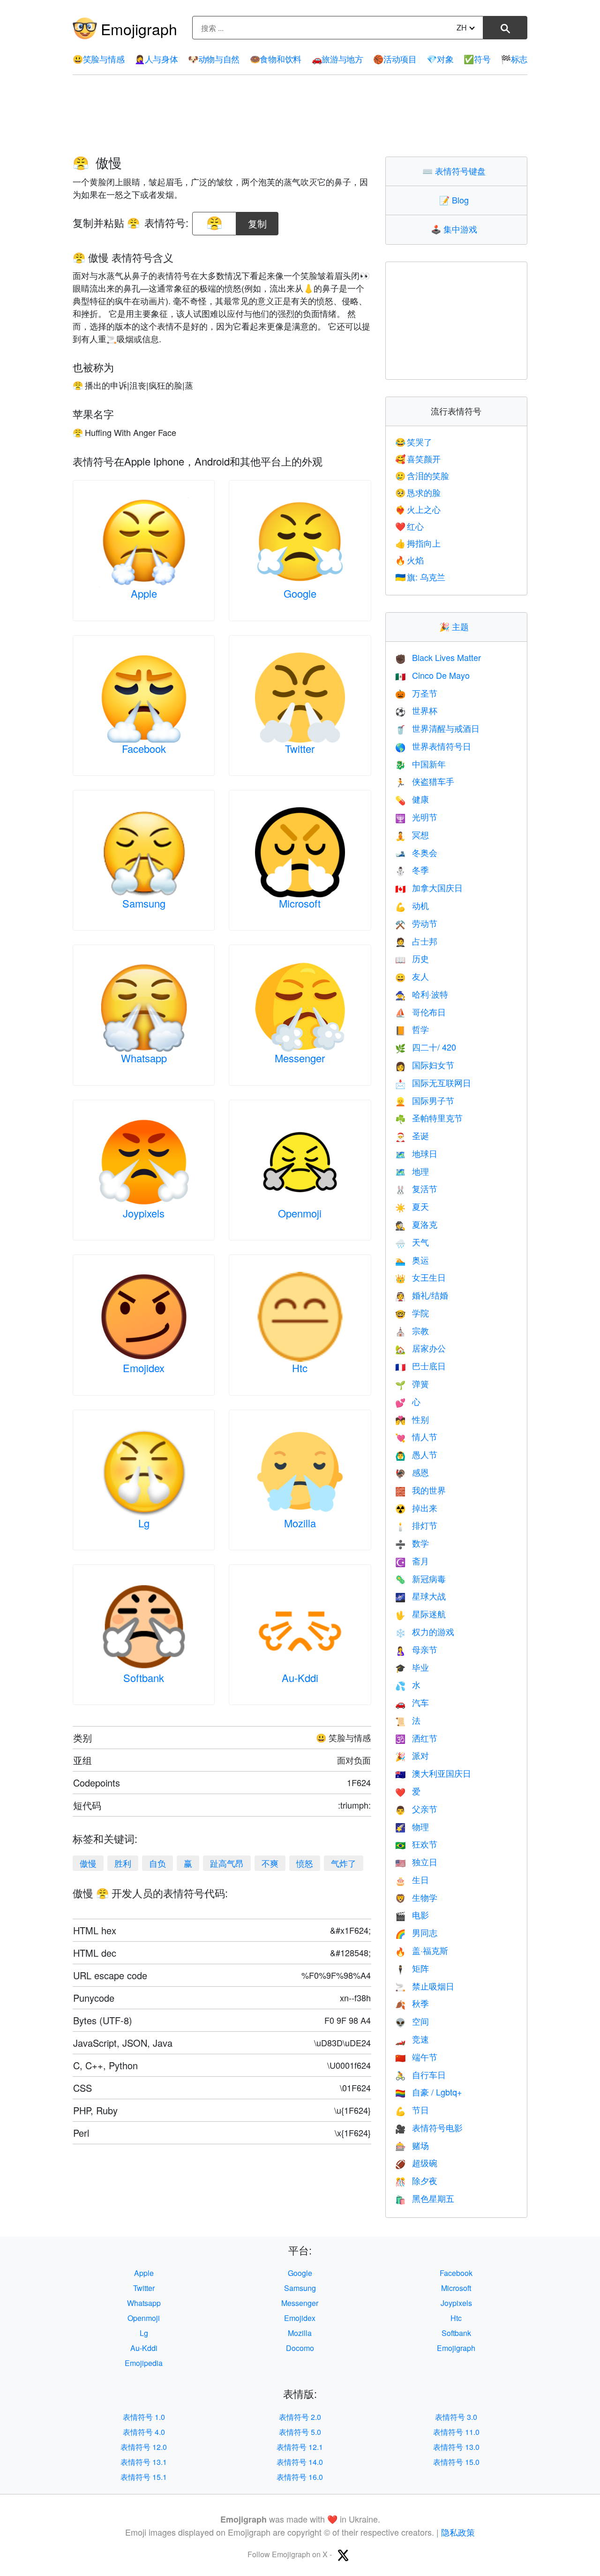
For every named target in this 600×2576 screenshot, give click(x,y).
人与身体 (156, 59)
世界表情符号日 (433, 746)
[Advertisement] (300, 116)
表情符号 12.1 (300, 2447)
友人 (412, 976)
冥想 (412, 834)
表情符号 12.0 (144, 2447)
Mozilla (300, 1523)
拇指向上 (418, 543)
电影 (412, 1915)
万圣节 (416, 693)
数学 (412, 1543)
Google (300, 593)
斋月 (412, 1561)
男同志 (416, 1932)
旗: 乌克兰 (420, 577)
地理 (412, 1171)
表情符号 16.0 (300, 2477)
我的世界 (420, 1490)
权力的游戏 (425, 1631)
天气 (412, 1242)
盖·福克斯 (422, 1950)
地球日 (416, 1153)
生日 (412, 1879)
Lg (144, 1523)
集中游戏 (456, 229)
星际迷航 (420, 1614)
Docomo (300, 2348)
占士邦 (416, 941)
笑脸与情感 (98, 59)
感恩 (412, 1472)
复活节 (416, 1188)
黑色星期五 (425, 2198)
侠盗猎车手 (425, 781)
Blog (456, 200)
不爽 (270, 1863)
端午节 (416, 2057)
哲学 (412, 1029)
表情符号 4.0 (144, 2432)
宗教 (412, 1330)
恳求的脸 (418, 492)
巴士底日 (420, 1366)
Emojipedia (144, 2363)
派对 (412, 1755)
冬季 (412, 870)
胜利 (123, 1863)
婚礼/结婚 (422, 1295)
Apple (144, 593)
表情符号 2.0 (300, 2417)
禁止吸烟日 (425, 1986)
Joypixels (144, 1213)
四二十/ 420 (426, 1047)
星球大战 (420, 1596)
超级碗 (416, 2163)
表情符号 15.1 (144, 2477)
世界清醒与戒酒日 (437, 728)
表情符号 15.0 (456, 2462)
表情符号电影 (429, 2127)
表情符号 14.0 (300, 2462)
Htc (300, 1368)
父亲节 (416, 1809)
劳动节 (416, 923)
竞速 (412, 2039)
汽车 (412, 1702)
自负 (157, 1863)
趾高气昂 (227, 1863)
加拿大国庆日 (429, 887)
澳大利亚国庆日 (433, 1773)
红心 (410, 526)
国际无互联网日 (433, 1082)
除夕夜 (416, 2180)
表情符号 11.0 (456, 2432)
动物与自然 (214, 59)
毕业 (412, 1667)
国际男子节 (425, 1100)
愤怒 (305, 1863)
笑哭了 (414, 442)
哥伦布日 (420, 1012)
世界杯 (416, 710)
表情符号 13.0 (456, 2447)
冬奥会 (416, 852)
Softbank (144, 1678)
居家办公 (420, 1348)
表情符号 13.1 (144, 2462)
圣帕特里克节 (429, 1118)
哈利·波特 (422, 994)
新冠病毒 (420, 1578)
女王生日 (420, 1277)
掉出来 (416, 1508)
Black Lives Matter (438, 657)
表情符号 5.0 (300, 2432)
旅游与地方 (337, 59)
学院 (412, 1313)
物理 (412, 1826)
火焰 (410, 560)
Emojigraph (139, 29)
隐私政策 (458, 2532)
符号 (477, 59)
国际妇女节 (425, 1065)
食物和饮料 (276, 59)
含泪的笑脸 (422, 475)
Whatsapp (144, 1058)
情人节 (416, 1436)
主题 (456, 626)
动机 (412, 905)
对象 (440, 59)
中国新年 (420, 764)
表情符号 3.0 (456, 2417)
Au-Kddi (300, 1678)
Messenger (300, 1058)
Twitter (300, 748)
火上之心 (418, 509)
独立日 (416, 1862)
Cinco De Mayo (432, 675)
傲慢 (88, 1863)
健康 (412, 799)
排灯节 (416, 1525)
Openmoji (300, 1213)
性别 (412, 1419)
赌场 (412, 2145)
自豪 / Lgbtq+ (429, 2092)
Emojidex (144, 1368)
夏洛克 (416, 1224)
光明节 (416, 817)
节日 (412, 2110)
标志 (514, 59)
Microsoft (300, 903)
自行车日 (420, 2074)
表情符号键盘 (456, 171)
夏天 (412, 1206)
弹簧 (412, 1383)
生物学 (416, 1897)
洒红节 (416, 1738)
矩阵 (412, 1968)
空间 (412, 2021)
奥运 (412, 1260)
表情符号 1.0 (144, 2417)
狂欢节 (416, 1844)
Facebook (144, 748)
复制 (257, 221)
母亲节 (416, 1649)
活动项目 (395, 59)
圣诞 (412, 1135)
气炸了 (344, 1863)
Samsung (144, 903)
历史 (412, 958)
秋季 (412, 2003)
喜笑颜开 (418, 458)
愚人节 (416, 1454)
